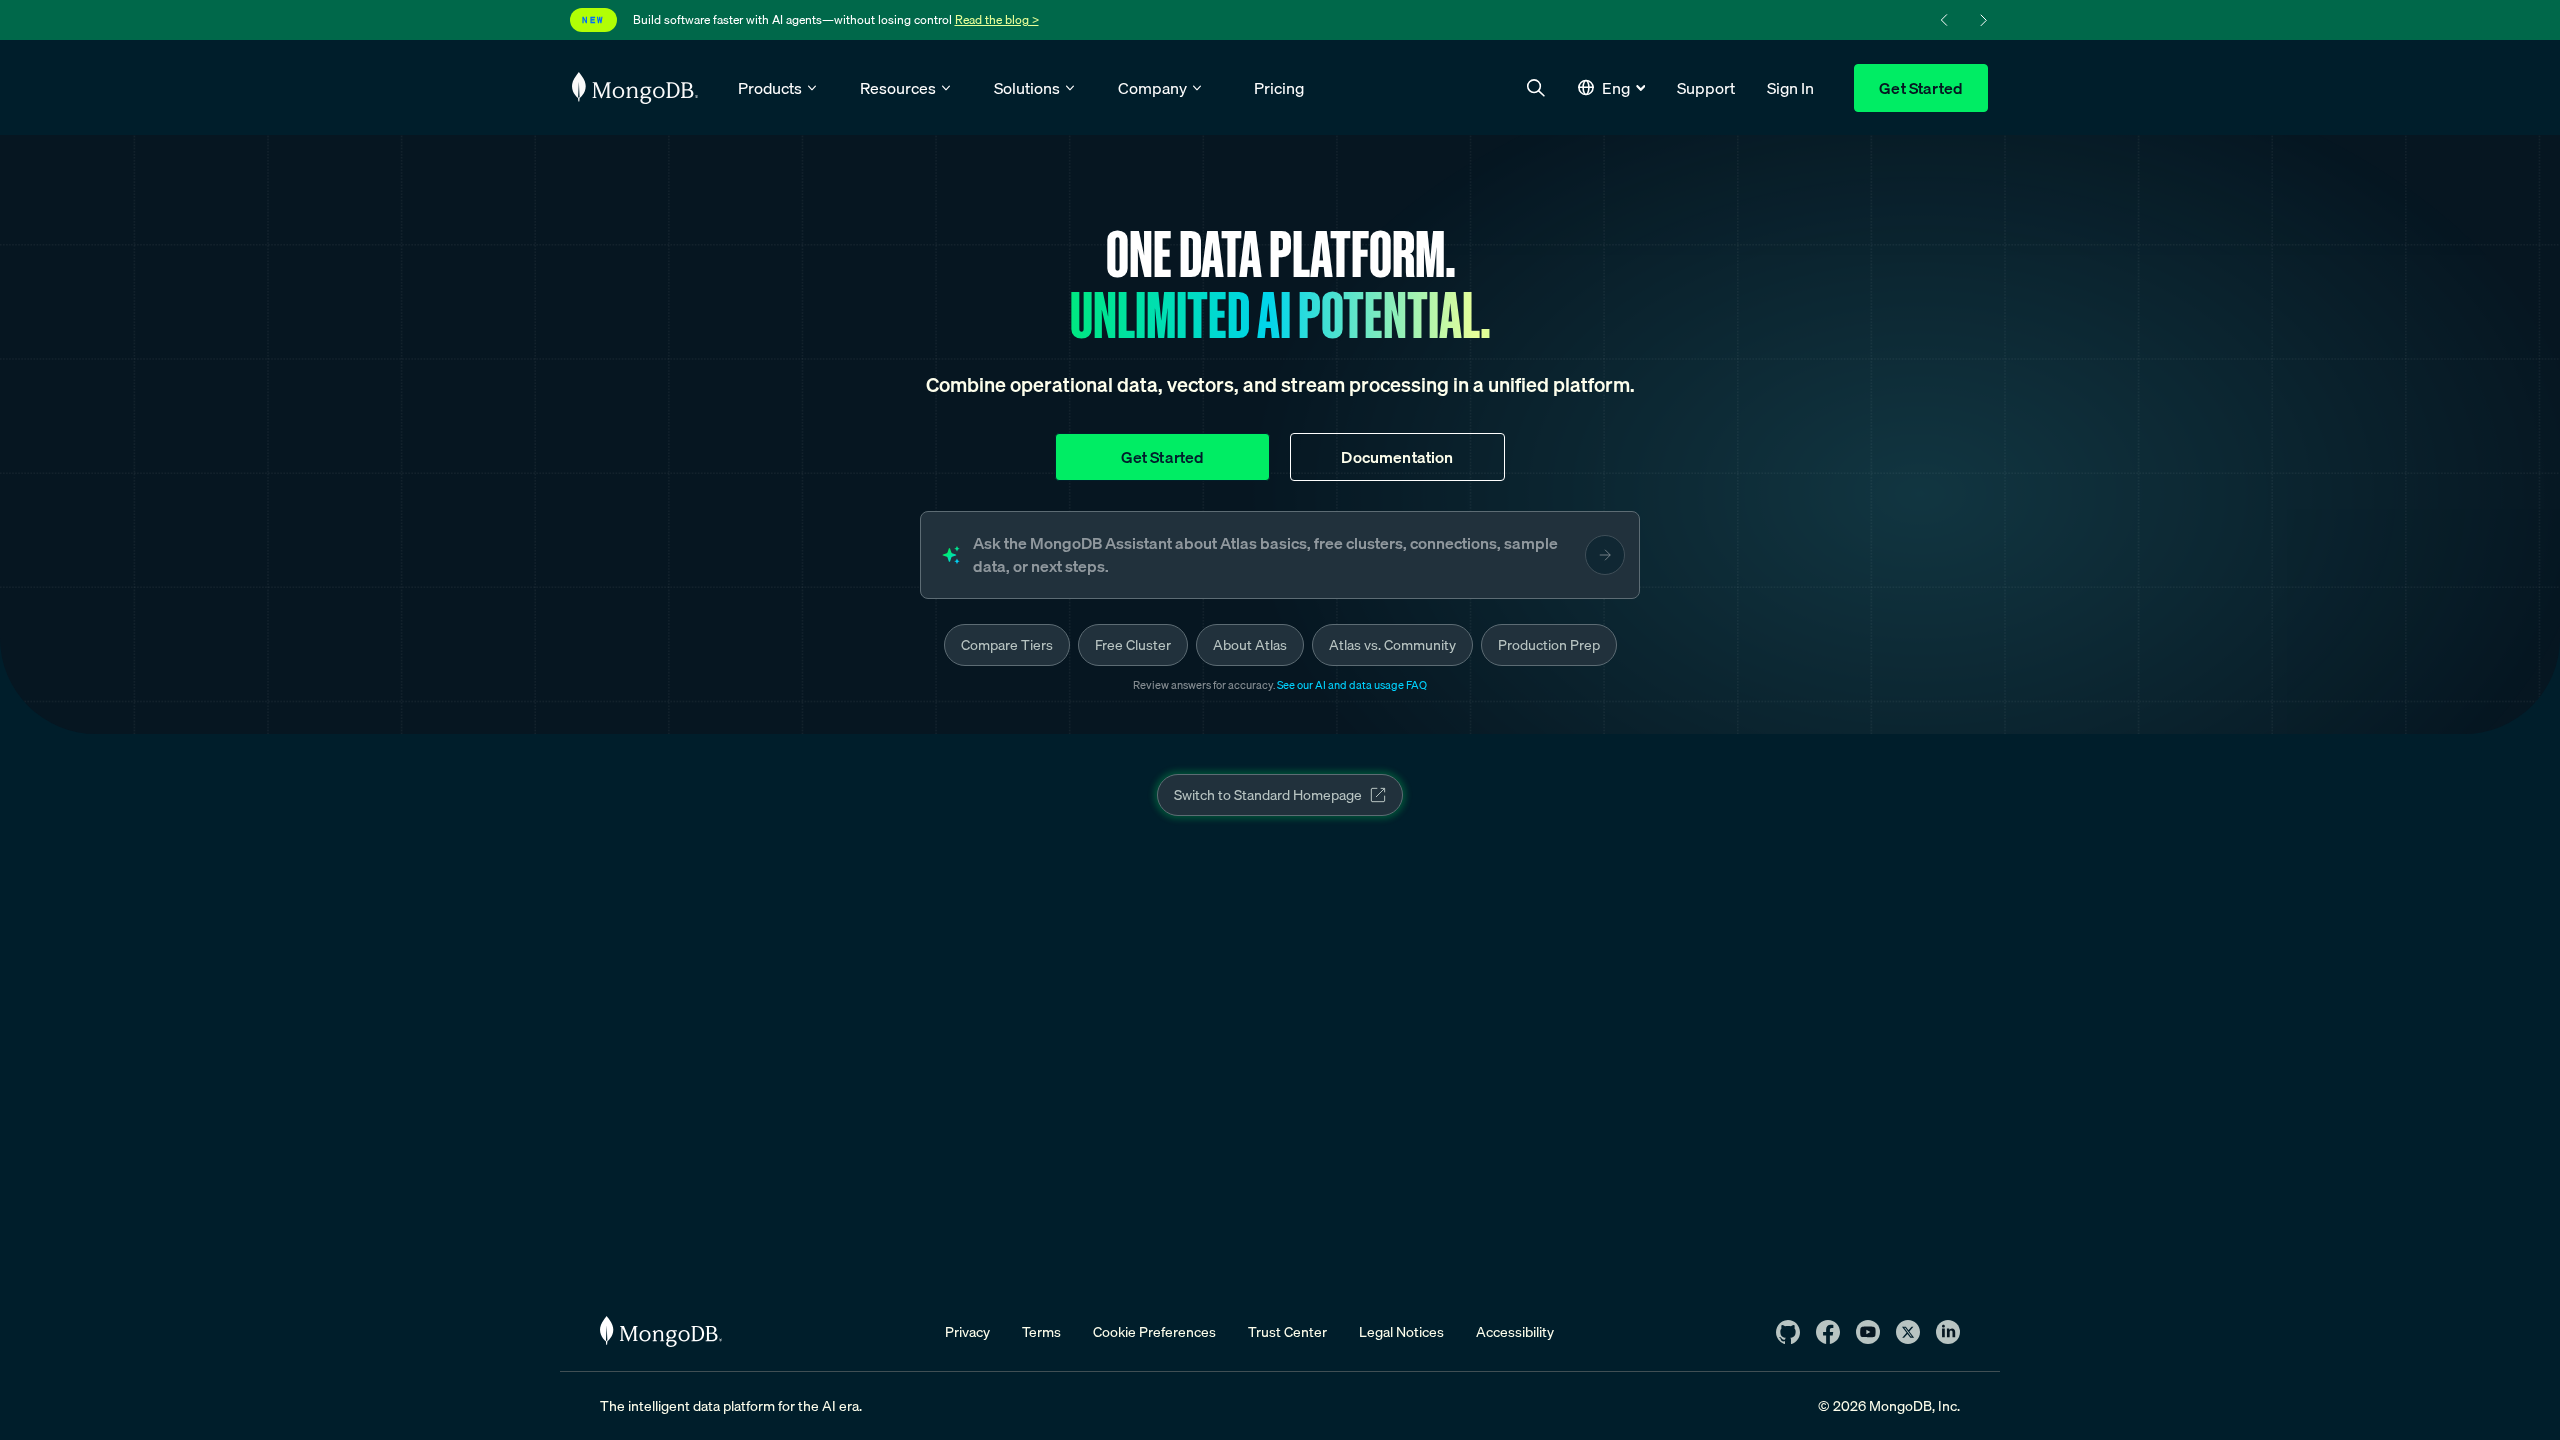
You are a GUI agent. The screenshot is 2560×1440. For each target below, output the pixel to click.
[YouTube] (1868, 1332)
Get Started (1921, 88)
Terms (1041, 1332)
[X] (1908, 1332)
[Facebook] (1828, 1332)
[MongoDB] (661, 1331)
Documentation (1397, 457)
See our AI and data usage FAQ (1352, 685)
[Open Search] (1536, 87)
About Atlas (1250, 645)
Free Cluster (1133, 645)
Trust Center (1287, 1332)
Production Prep (1549, 645)
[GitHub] (1788, 1332)
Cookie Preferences (1154, 1332)
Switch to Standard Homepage (1268, 795)
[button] (1611, 87)
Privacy (967, 1332)
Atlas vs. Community (1392, 645)
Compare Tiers (1007, 645)
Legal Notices (1401, 1332)
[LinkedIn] (1948, 1332)
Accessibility (1515, 1332)
